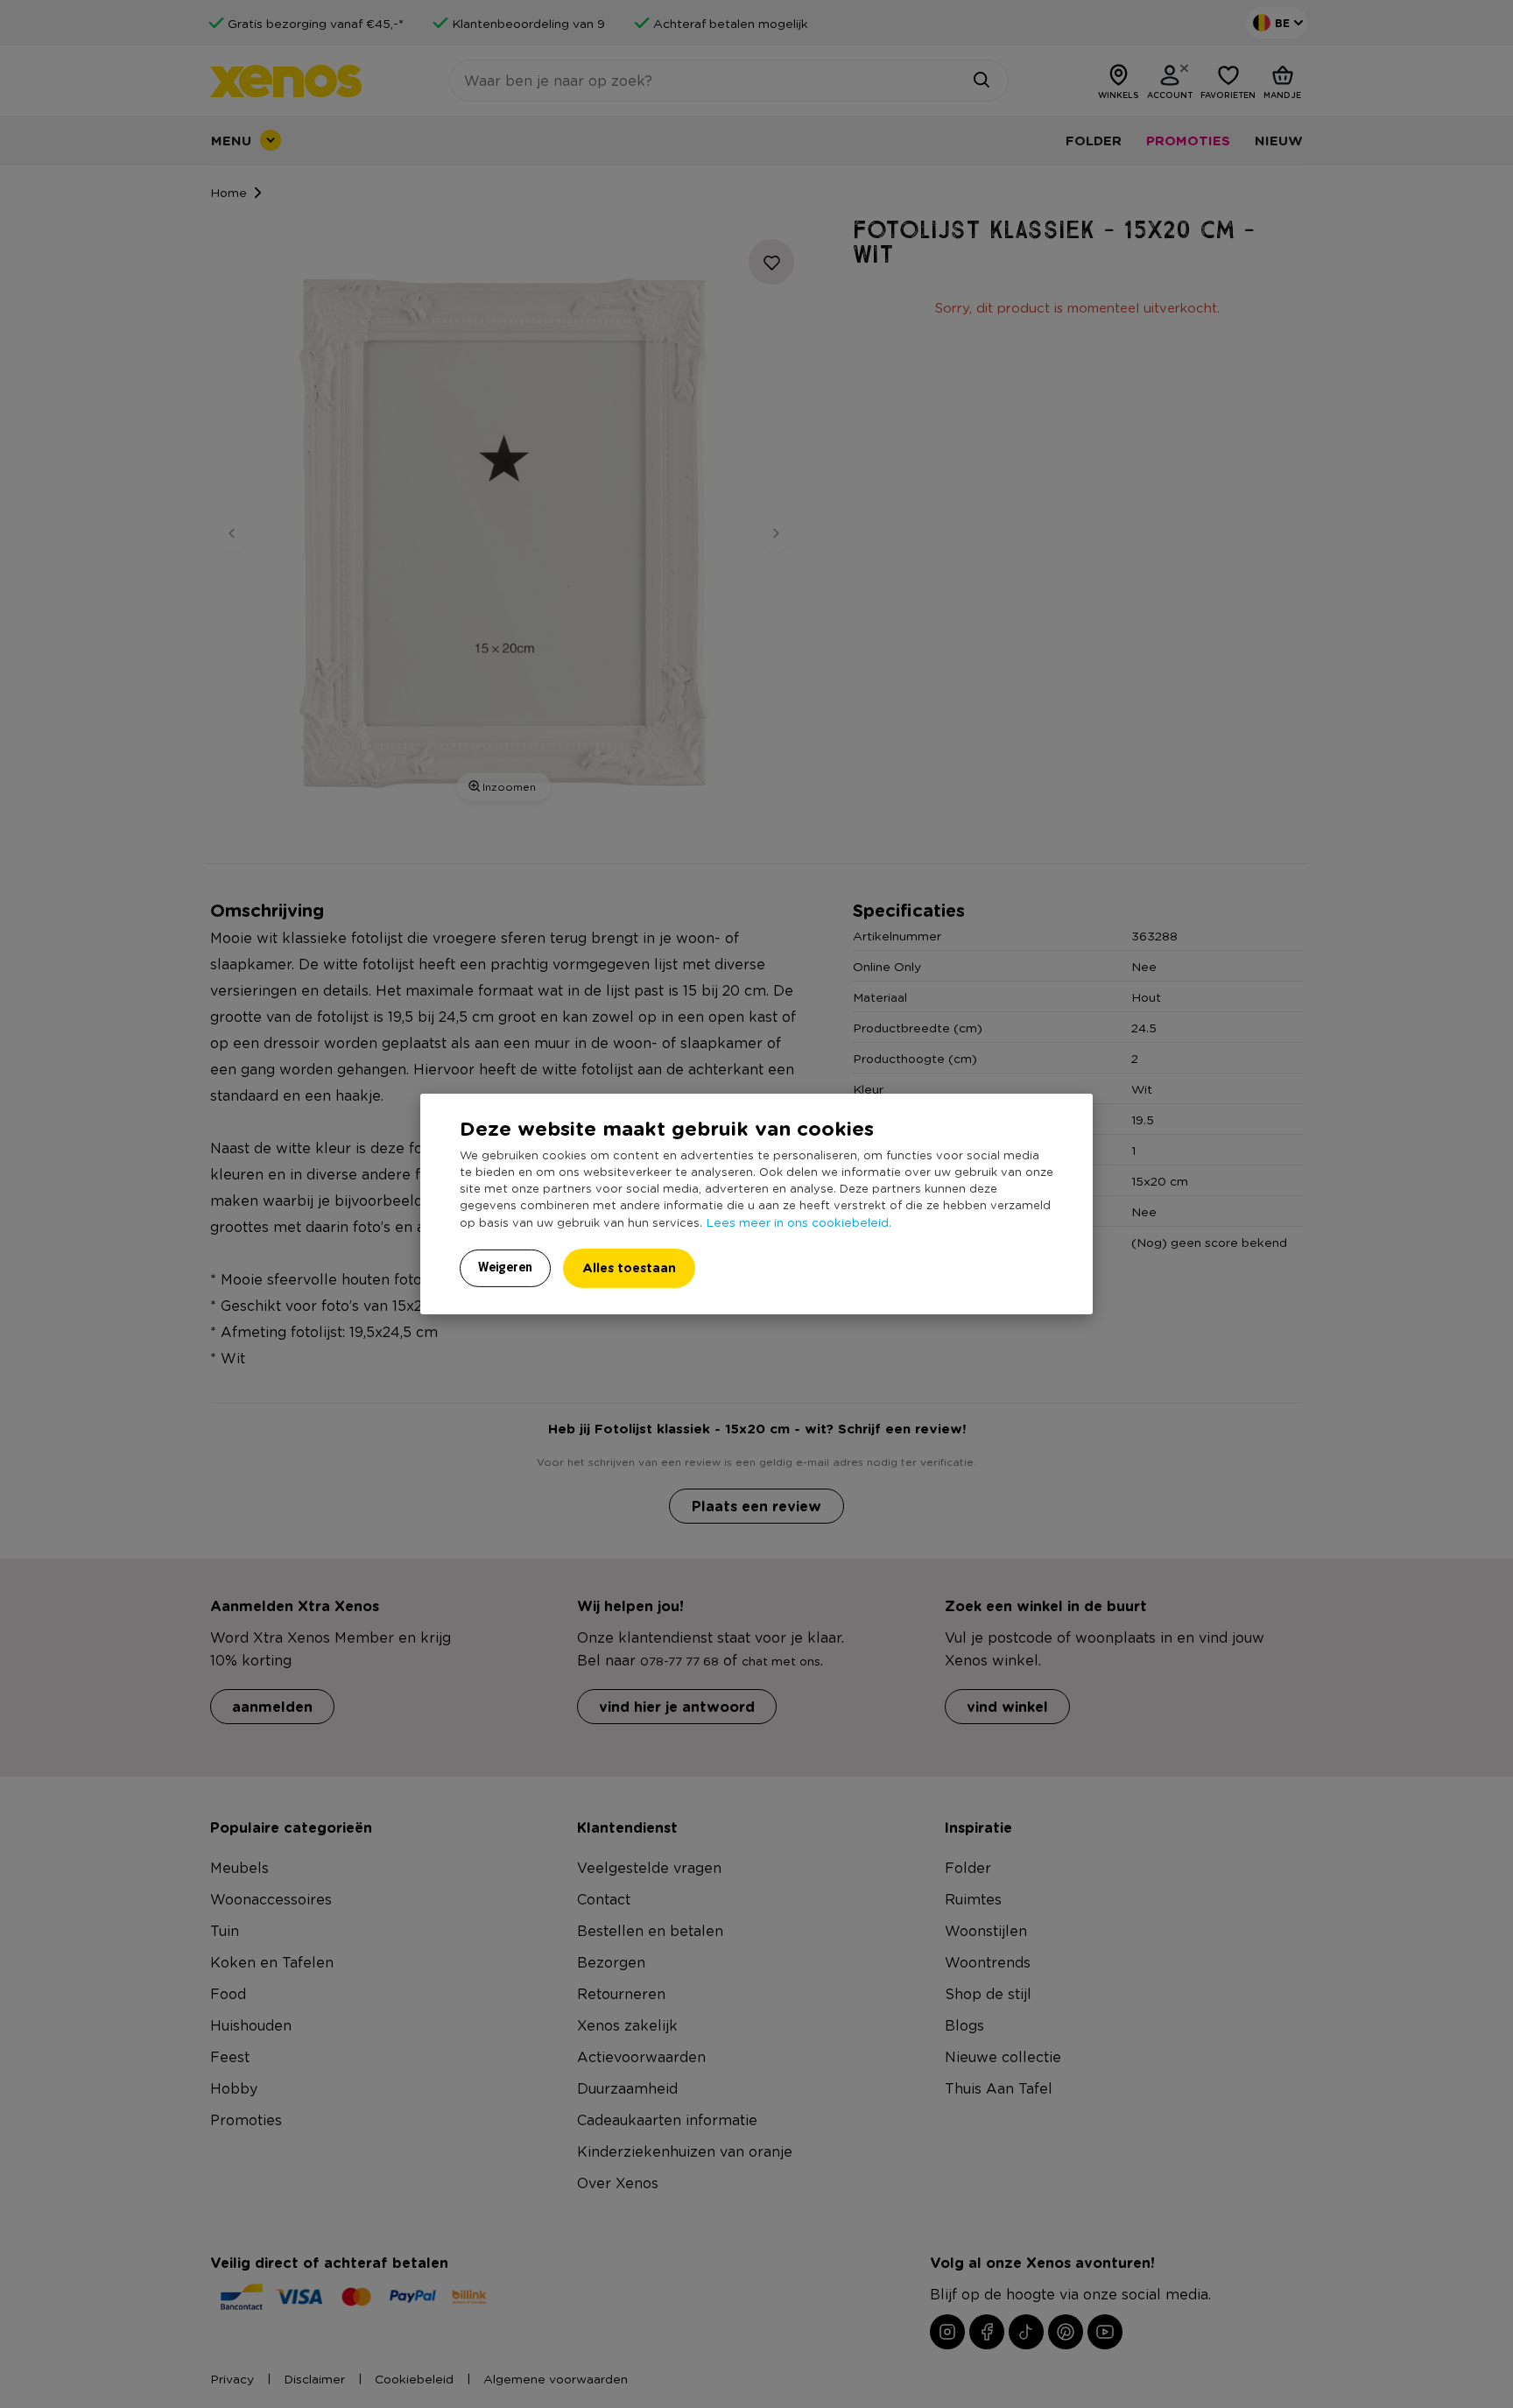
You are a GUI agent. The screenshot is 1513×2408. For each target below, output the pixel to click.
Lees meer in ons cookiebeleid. (799, 1222)
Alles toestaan (629, 1267)
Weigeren (505, 1267)
